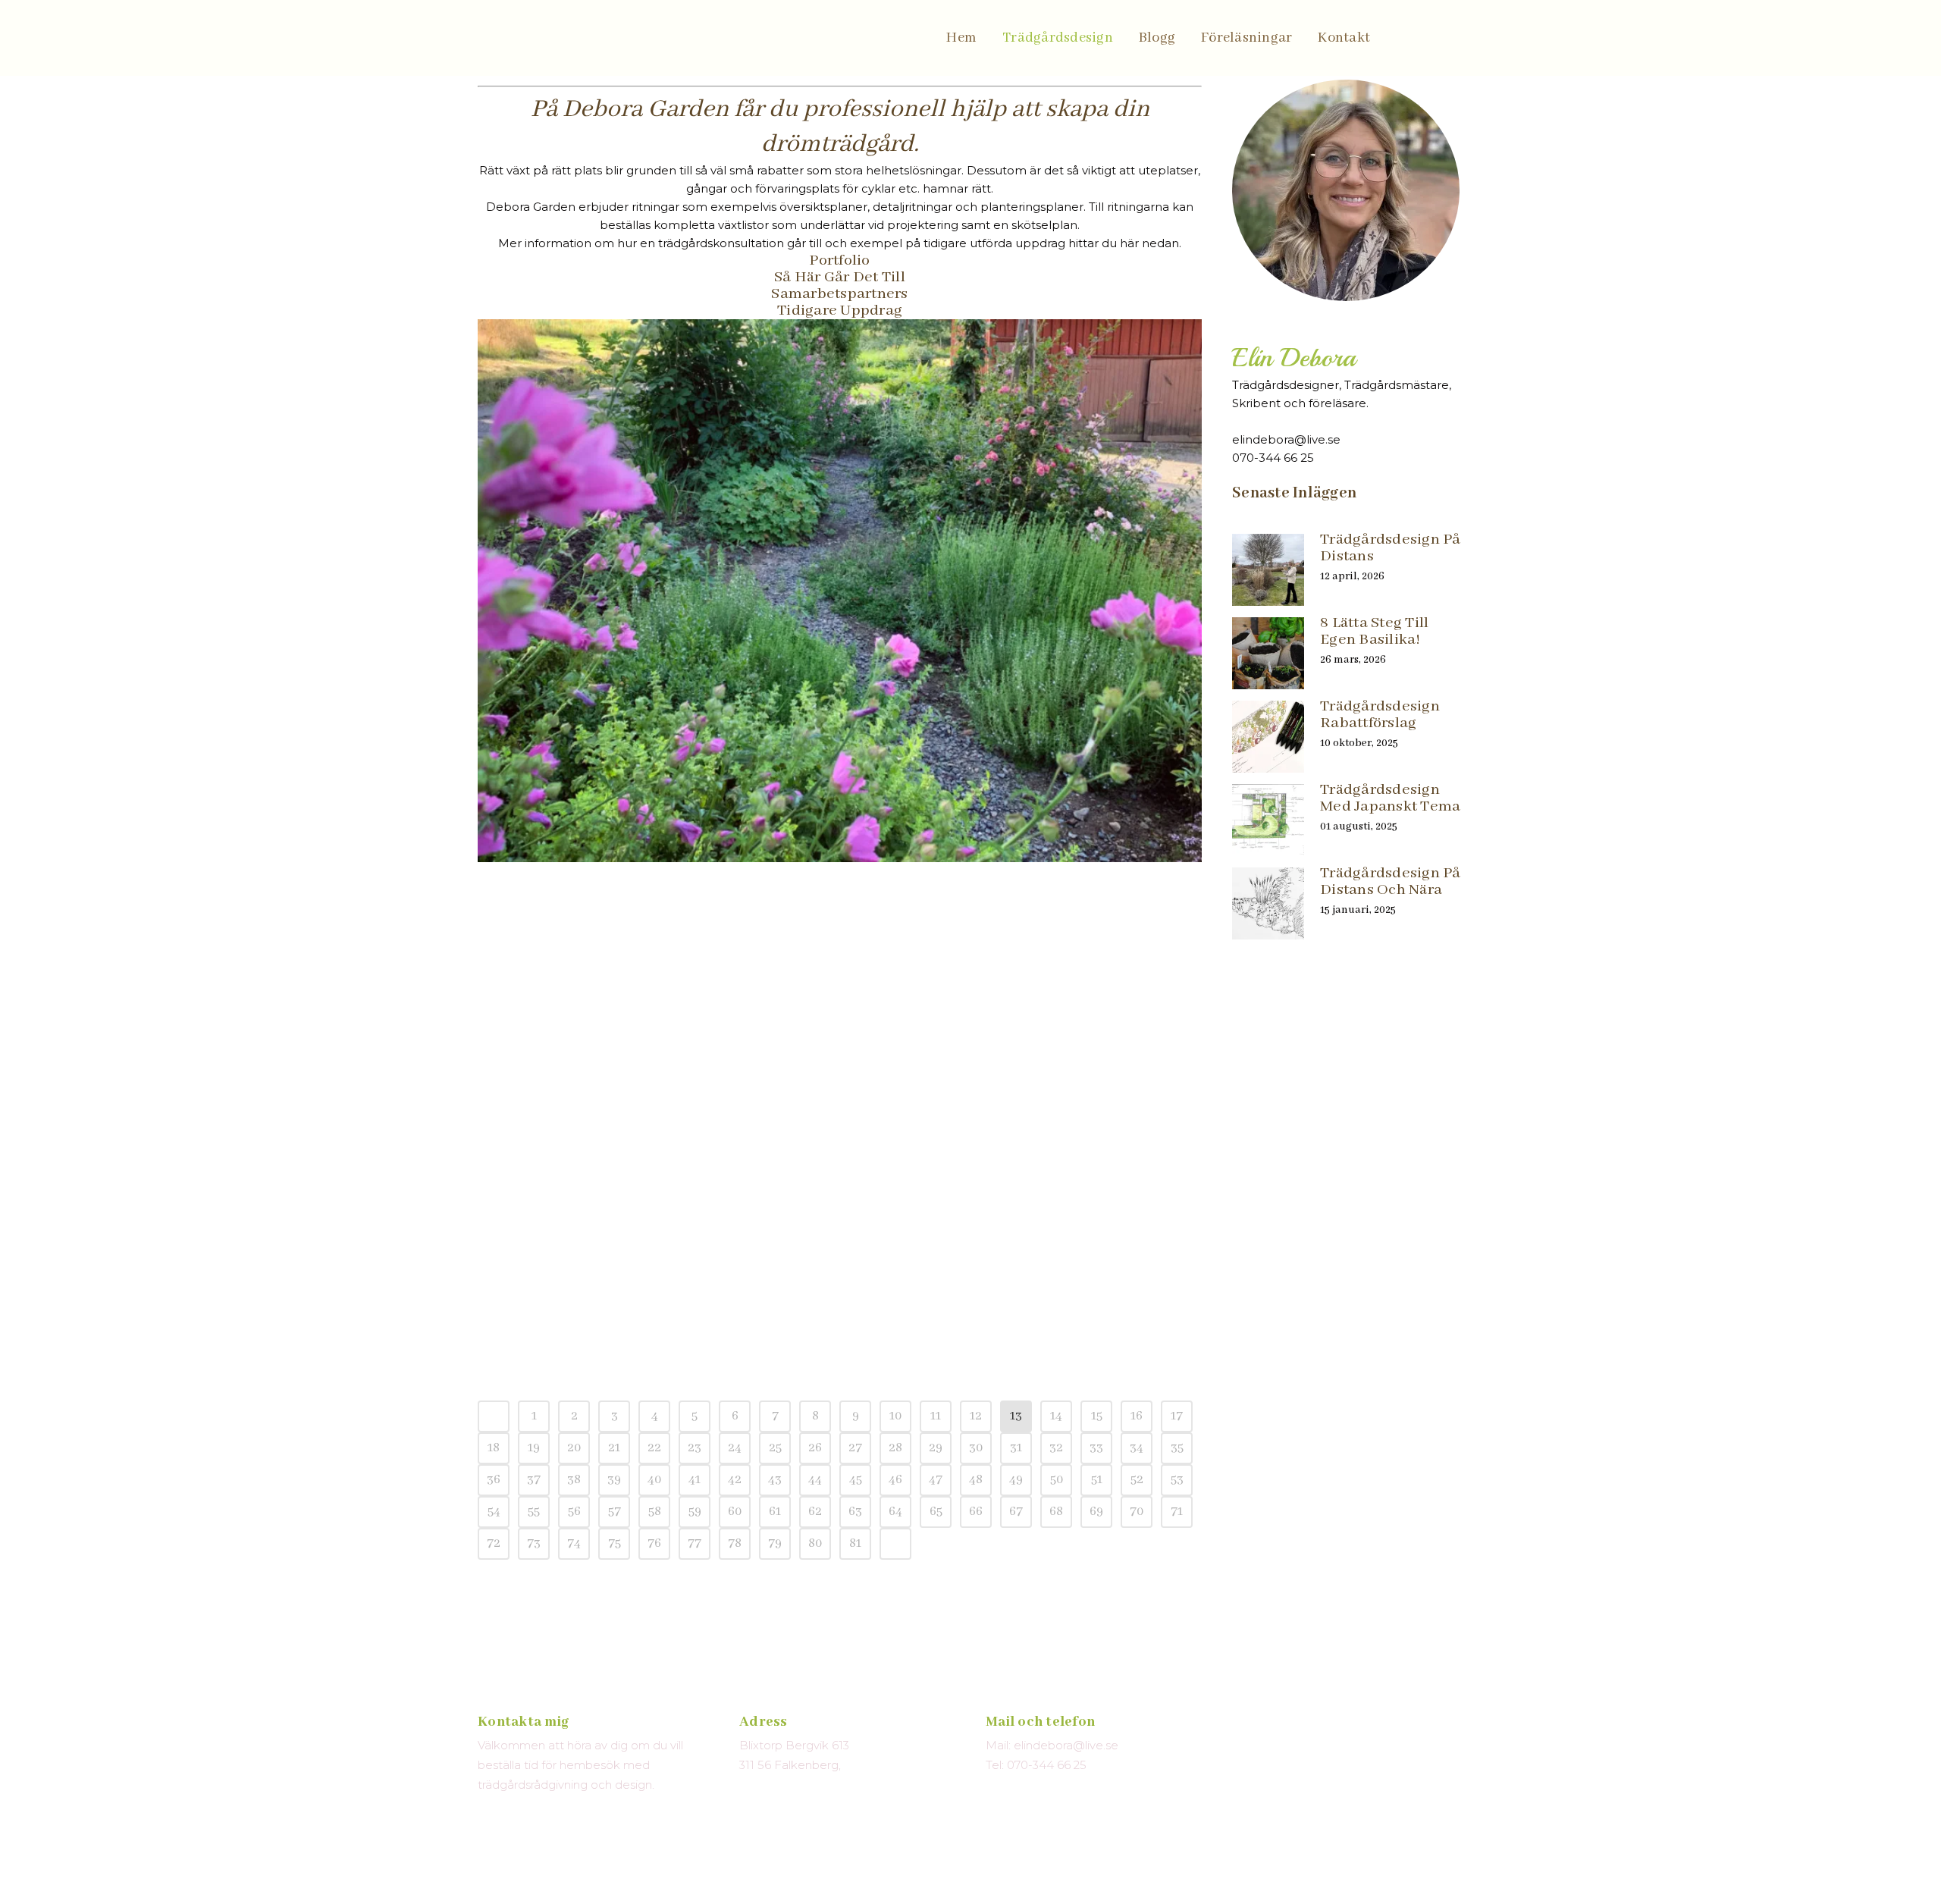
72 (494, 1543)
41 (695, 1480)
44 (815, 1480)
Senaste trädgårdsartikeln (583, 1003)
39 (614, 1480)
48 (976, 1480)
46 (895, 1480)
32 (1056, 1448)
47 (936, 1480)
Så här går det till (840, 277)
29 (936, 1448)
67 (1016, 1512)
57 (615, 1512)
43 (775, 1480)
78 (735, 1543)
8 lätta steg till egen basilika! (1374, 631)
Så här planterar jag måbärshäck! (607, 898)
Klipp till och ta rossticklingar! (603, 1317)
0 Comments (586, 936)
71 (1177, 1512)
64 (895, 1512)
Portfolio (839, 260)
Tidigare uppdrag (840, 311)
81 (855, 1543)
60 (735, 1512)
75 (615, 1543)
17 (1177, 1416)
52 (1137, 1480)
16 (1137, 1416)
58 (655, 1512)
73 (534, 1543)
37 (534, 1480)
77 (695, 1543)
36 (494, 1480)
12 (976, 1416)
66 (976, 1512)
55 (534, 1512)
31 (1016, 1448)
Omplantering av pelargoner (938, 1212)
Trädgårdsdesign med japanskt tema (1390, 798)
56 (574, 1512)
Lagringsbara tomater (568, 1212)
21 (614, 1448)
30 (976, 1448)
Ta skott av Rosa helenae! (929, 1107)
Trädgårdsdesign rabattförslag (1380, 715)
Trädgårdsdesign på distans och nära (1391, 881)
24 (735, 1448)
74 (574, 1543)
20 (574, 1448)
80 (815, 1543)
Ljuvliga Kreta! (888, 1003)
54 (494, 1512)
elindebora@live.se (1286, 439)
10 (895, 1416)
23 (695, 1448)
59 (695, 1512)
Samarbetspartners (839, 294)
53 (1177, 1480)
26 (815, 1448)
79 (775, 1543)
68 (1056, 1512)
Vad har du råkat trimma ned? (949, 898)
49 (1016, 1480)
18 (494, 1448)
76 (654, 1543)
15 (1097, 1416)
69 (1096, 1512)
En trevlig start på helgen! (584, 1107)
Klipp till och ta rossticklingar (948, 1317)
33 (1096, 1448)
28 (895, 1448)
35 (1177, 1448)
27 (855, 1448)
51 (1097, 1480)
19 (534, 1448)
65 (936, 1512)
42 (735, 1480)
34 (1137, 1448)
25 (775, 1448)
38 (574, 1480)
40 (654, 1480)
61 (775, 1512)
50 (1057, 1480)
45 (856, 1480)
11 (936, 1416)
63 (855, 1512)
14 (1056, 1416)
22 (654, 1448)
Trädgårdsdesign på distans (1391, 548)
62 (815, 1512)
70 (1137, 1512)
